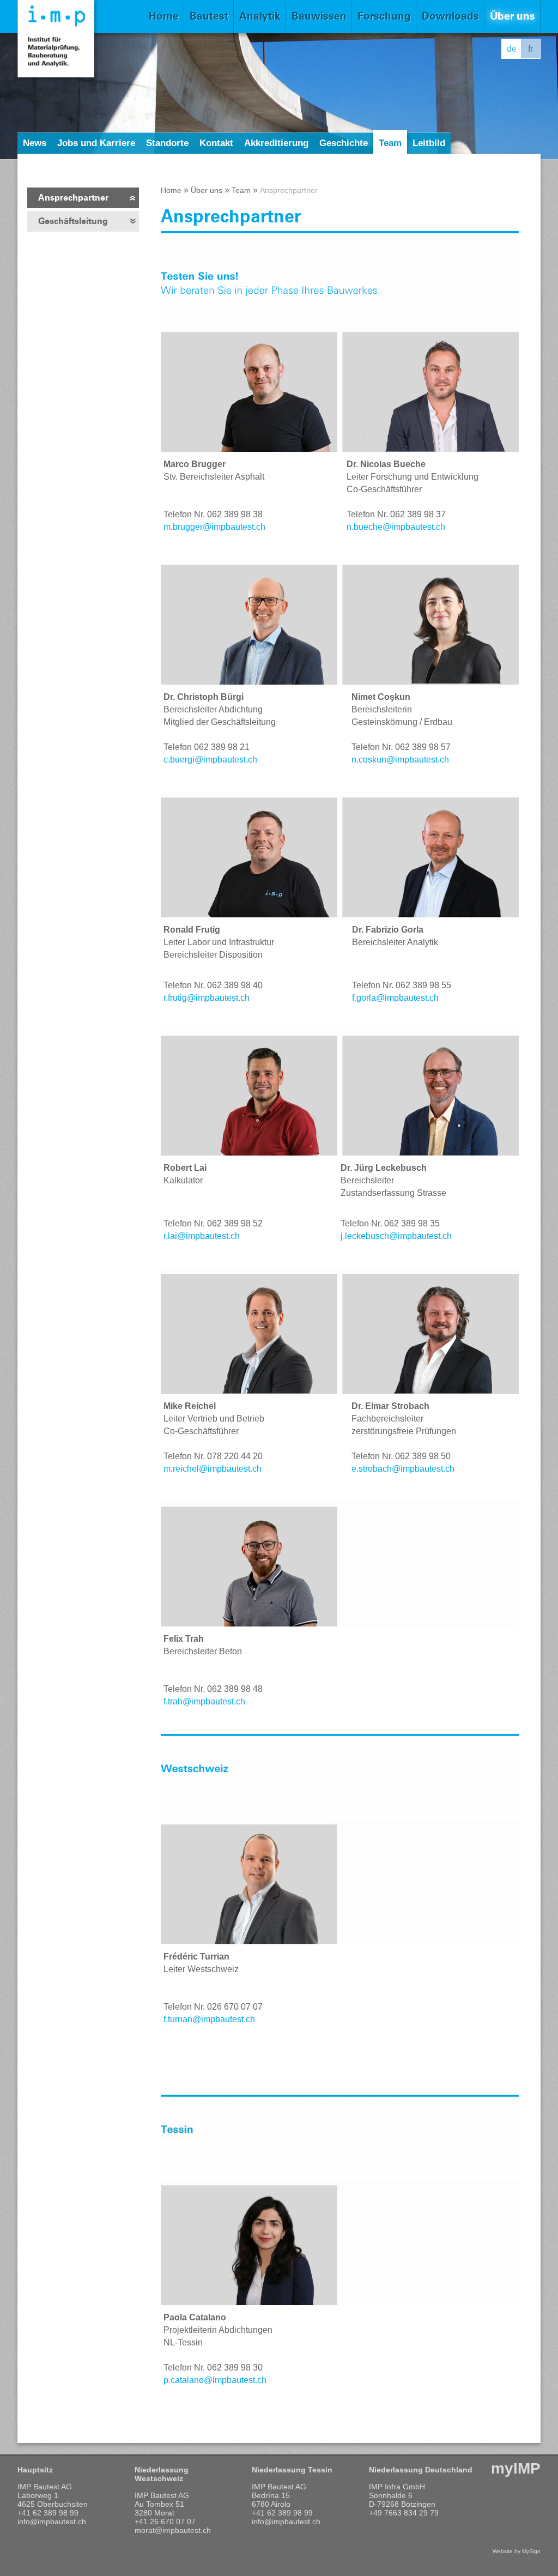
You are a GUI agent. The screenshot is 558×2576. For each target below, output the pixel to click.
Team (390, 143)
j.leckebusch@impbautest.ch (396, 1236)
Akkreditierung (276, 143)
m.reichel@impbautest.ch (213, 1469)
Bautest (209, 16)
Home (164, 16)
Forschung (384, 16)
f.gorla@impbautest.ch (395, 998)
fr (530, 49)
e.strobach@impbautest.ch (403, 1469)
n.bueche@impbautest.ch (396, 527)
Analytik (260, 16)
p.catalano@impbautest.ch (217, 2380)
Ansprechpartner (73, 198)
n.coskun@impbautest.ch (400, 760)
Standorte (167, 143)
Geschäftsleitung (73, 221)
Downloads (450, 16)
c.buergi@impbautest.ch (210, 760)
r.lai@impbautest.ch (202, 1236)
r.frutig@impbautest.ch (207, 998)
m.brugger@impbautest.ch (214, 527)
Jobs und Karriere (96, 143)
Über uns (512, 16)
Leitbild (429, 143)
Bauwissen (319, 16)
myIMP (516, 2468)
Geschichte (344, 143)
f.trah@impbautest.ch (205, 1701)
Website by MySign (517, 2551)
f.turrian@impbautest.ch (209, 2019)
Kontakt (216, 143)
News (35, 143)
